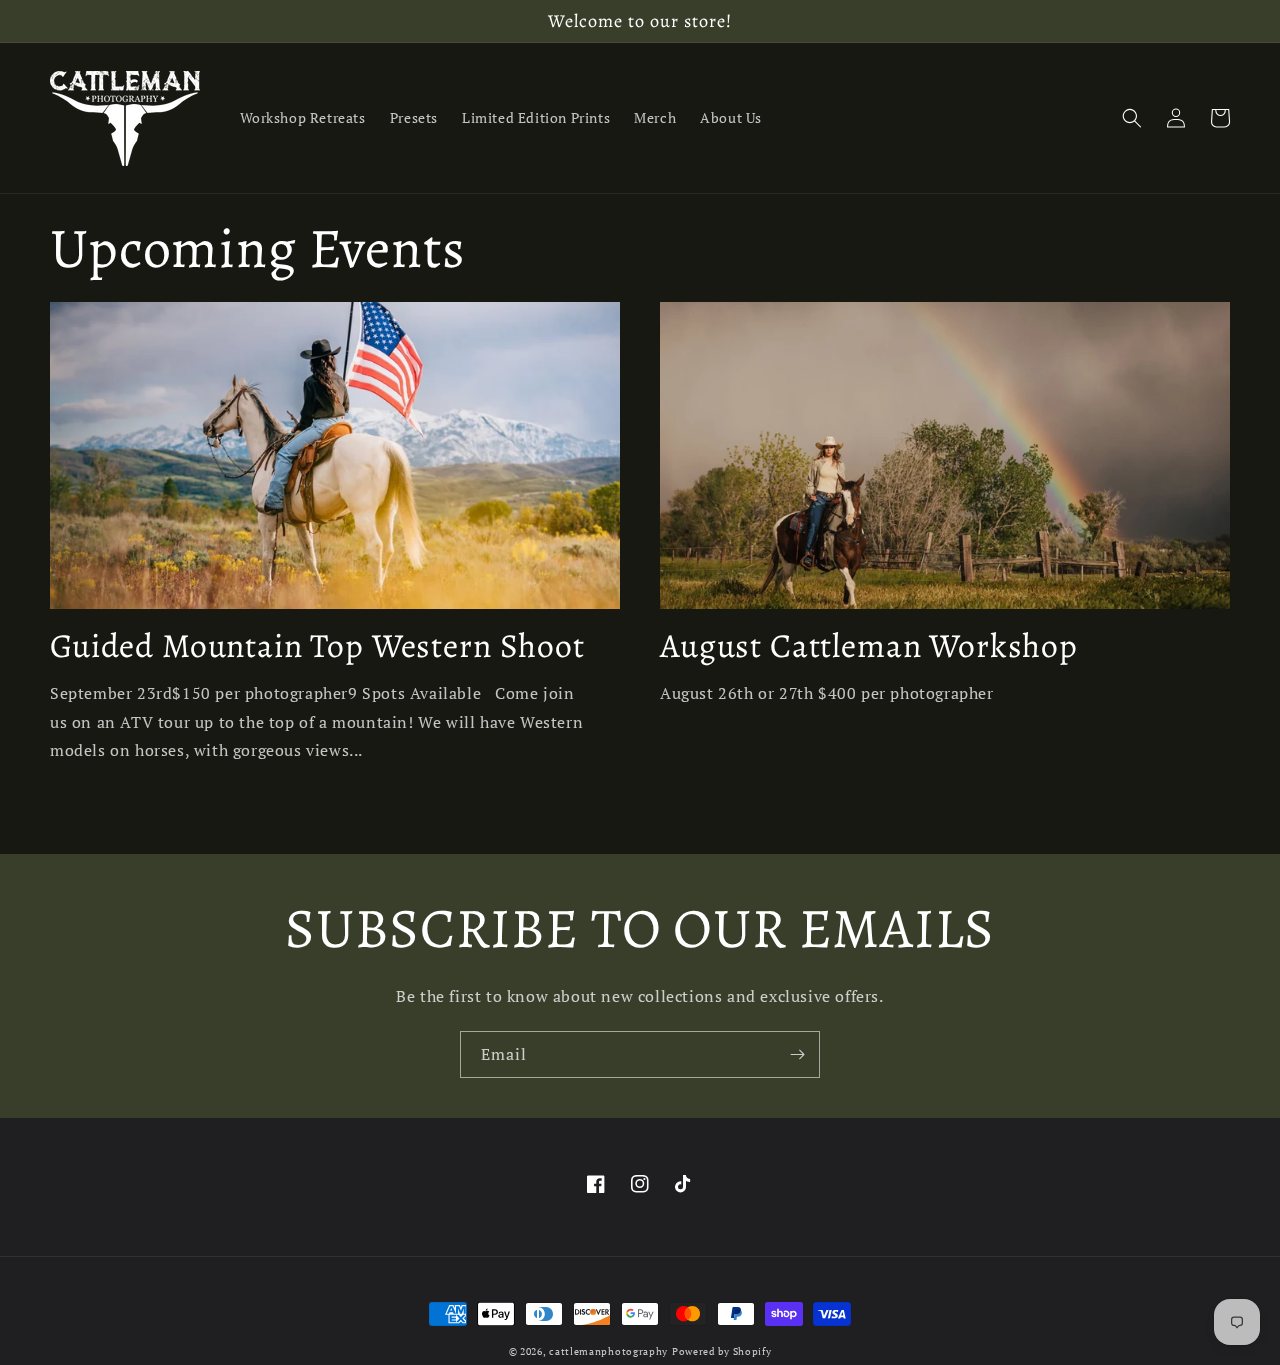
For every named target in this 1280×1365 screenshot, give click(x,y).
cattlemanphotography (608, 1351)
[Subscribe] (797, 1054)
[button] (1132, 118)
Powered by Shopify (722, 1351)
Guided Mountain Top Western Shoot (317, 646)
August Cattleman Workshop (869, 646)
